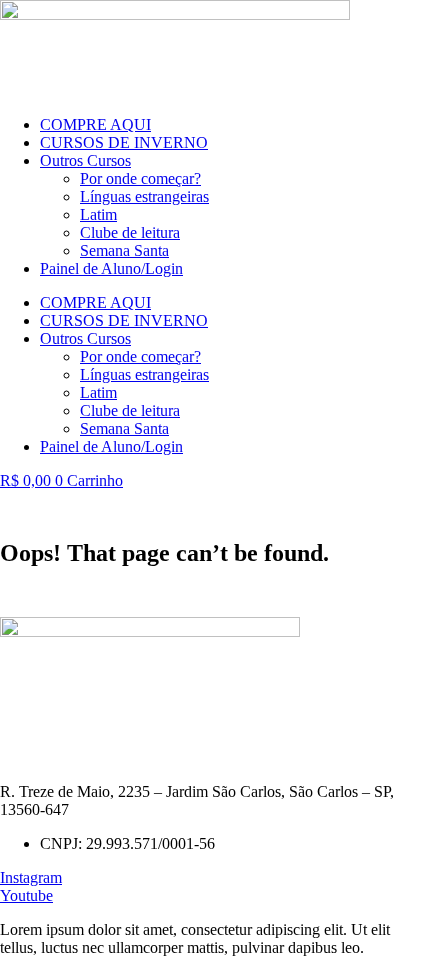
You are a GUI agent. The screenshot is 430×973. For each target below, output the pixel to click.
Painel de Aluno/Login (111, 268)
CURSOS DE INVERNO (124, 142)
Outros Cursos (85, 160)
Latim (98, 214)
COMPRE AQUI (95, 124)
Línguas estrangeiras (144, 196)
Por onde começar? (140, 178)
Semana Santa (124, 250)
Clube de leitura (130, 232)
